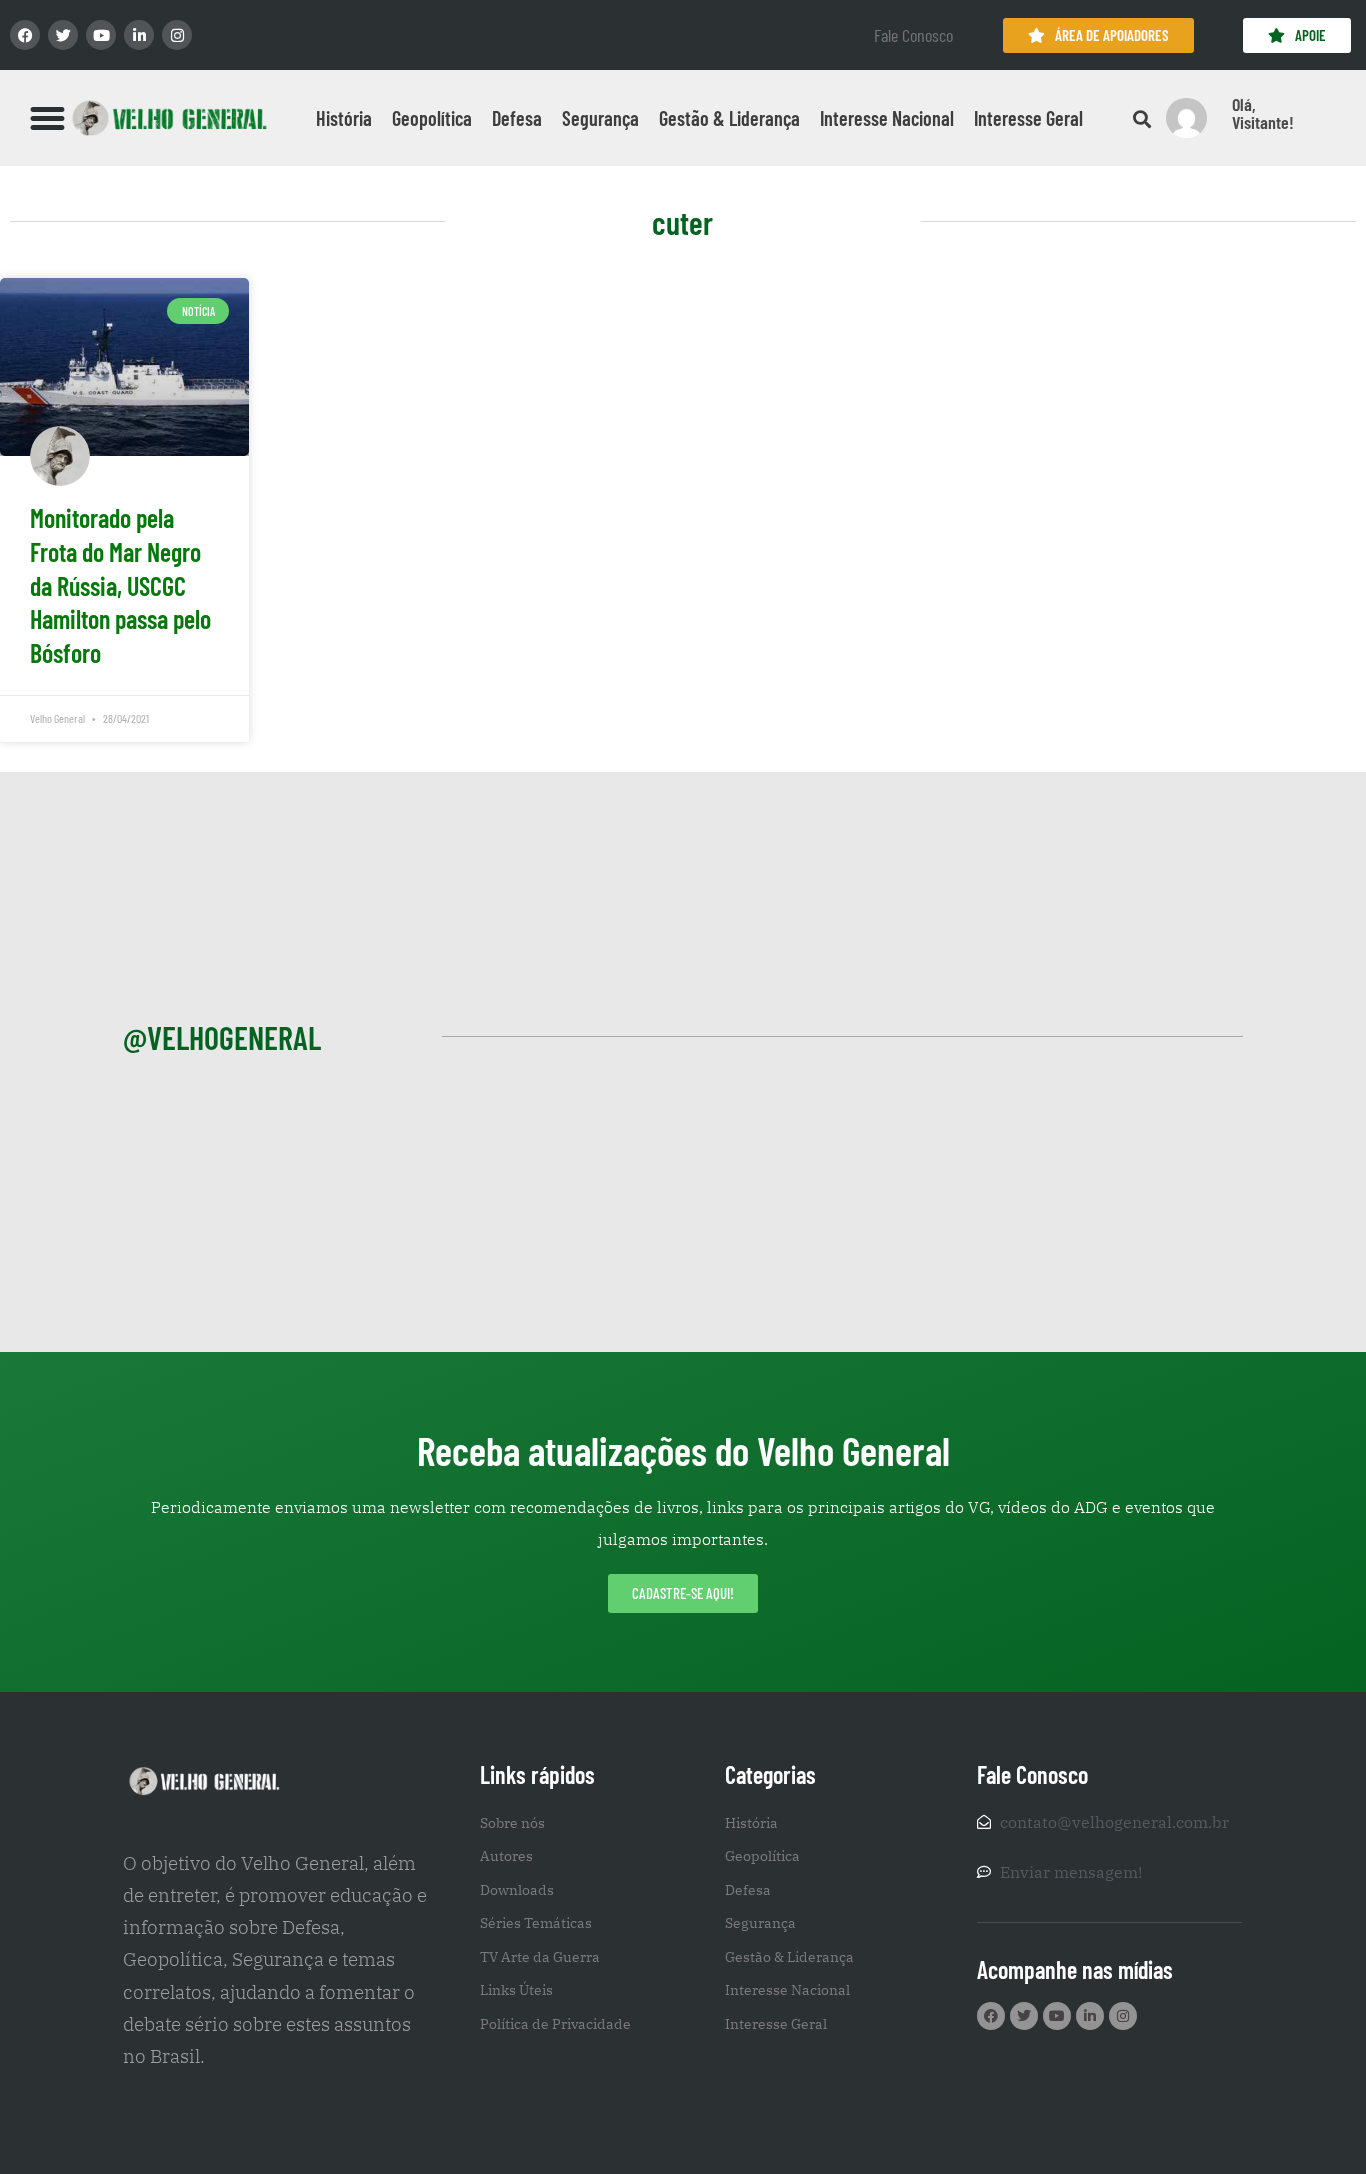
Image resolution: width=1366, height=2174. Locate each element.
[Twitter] (63, 35)
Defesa (517, 118)
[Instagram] (177, 35)
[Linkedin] (139, 35)
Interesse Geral (1028, 118)
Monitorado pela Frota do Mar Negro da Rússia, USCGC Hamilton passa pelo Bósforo (120, 585)
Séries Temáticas (536, 1923)
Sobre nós (512, 1823)
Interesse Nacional (887, 118)
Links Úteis (516, 1990)
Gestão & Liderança (729, 118)
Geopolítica (432, 118)
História (344, 118)
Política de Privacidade (555, 2024)
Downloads (517, 1890)
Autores (506, 1856)
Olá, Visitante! (1263, 113)
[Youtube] (101, 35)
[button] (48, 118)
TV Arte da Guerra (540, 1957)
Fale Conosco (913, 35)
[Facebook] (25, 35)
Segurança (600, 118)
